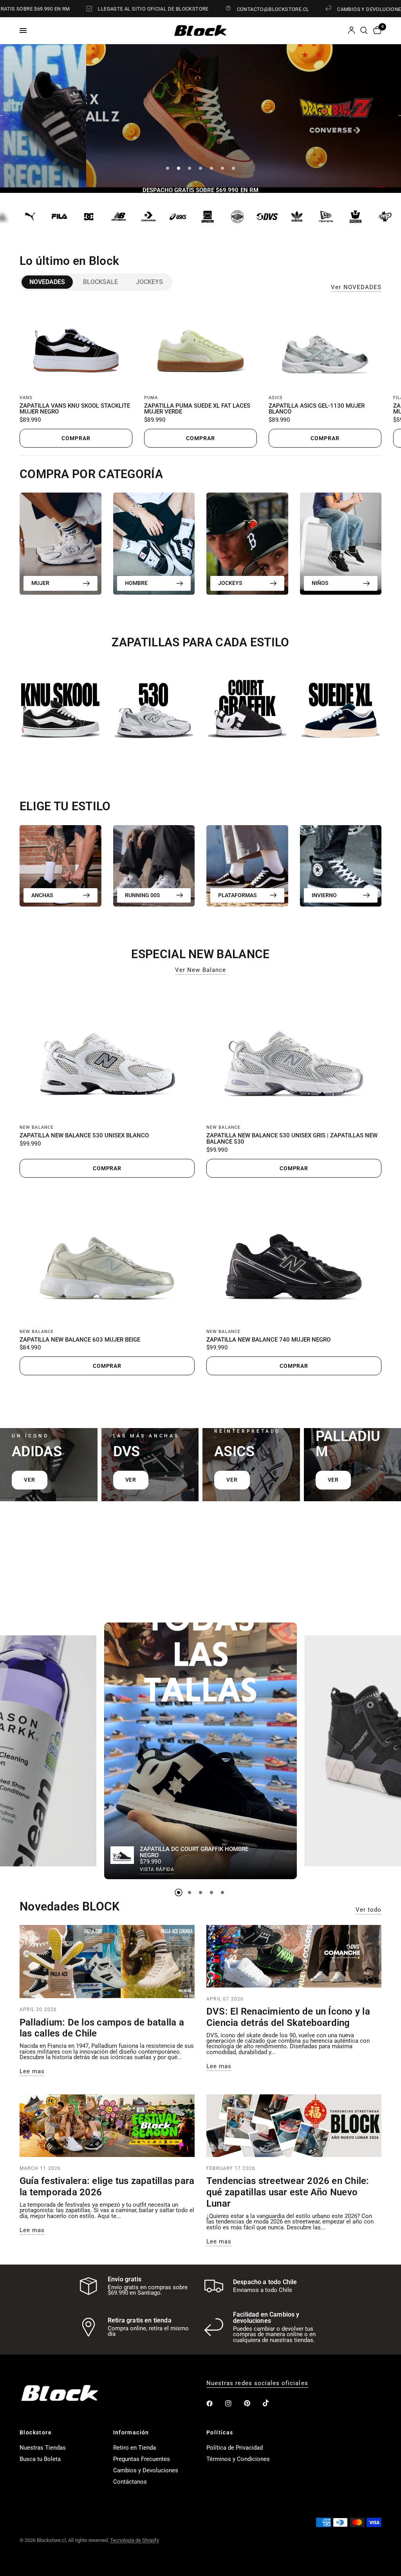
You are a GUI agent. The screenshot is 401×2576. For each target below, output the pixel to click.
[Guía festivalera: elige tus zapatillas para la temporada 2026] (107, 2126)
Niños (320, 583)
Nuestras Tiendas (43, 2448)
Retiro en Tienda (135, 2448)
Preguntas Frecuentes (142, 2459)
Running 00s (143, 895)
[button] (244, 135)
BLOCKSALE (100, 282)
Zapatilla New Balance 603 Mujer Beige (80, 1340)
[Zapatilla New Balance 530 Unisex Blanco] (107, 1051)
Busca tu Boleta (40, 2459)
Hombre (136, 583)
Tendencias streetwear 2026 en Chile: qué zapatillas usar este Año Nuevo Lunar (288, 2192)
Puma (151, 398)
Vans (26, 398)
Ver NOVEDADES (356, 287)
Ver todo (368, 1910)
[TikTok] (271, 2403)
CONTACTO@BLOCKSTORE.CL (219, 9)
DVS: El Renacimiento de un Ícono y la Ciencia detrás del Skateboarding (288, 2017)
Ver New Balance (200, 970)
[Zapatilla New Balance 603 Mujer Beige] (107, 1256)
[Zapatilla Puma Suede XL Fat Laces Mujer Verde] (200, 345)
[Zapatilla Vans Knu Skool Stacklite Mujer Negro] (76, 345)
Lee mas (32, 2071)
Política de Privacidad (235, 2448)
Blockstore (36, 2432)
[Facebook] (215, 2403)
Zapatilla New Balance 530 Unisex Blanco (84, 1136)
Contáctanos (130, 2482)
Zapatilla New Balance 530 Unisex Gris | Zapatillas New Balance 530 (292, 1139)
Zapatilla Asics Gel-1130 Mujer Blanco (317, 409)
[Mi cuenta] (351, 31)
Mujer (40, 583)
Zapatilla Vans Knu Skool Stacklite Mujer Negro (75, 409)
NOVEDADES (47, 282)
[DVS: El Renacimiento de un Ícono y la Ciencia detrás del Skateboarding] (294, 1956)
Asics (276, 398)
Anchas (42, 895)
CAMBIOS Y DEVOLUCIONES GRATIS (326, 9)
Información (131, 2432)
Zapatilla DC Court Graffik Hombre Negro (194, 1853)
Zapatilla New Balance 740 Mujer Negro (268, 1340)
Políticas (220, 2432)
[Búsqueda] (364, 31)
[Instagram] (234, 2403)
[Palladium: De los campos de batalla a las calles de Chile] (107, 1962)
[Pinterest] (253, 2403)
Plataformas (238, 895)
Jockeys (149, 282)
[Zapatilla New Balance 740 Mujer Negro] (294, 1256)
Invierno (324, 895)
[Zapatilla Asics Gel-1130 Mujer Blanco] (325, 345)
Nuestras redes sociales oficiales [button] (257, 2383)
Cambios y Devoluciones (146, 2470)
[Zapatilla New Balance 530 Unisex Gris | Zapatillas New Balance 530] (294, 1051)
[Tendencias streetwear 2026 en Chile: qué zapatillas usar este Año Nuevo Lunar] (294, 2126)
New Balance (37, 1127)
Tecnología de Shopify (135, 2540)
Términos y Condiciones (238, 2459)
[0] (376, 31)
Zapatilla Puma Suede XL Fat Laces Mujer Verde (197, 409)
